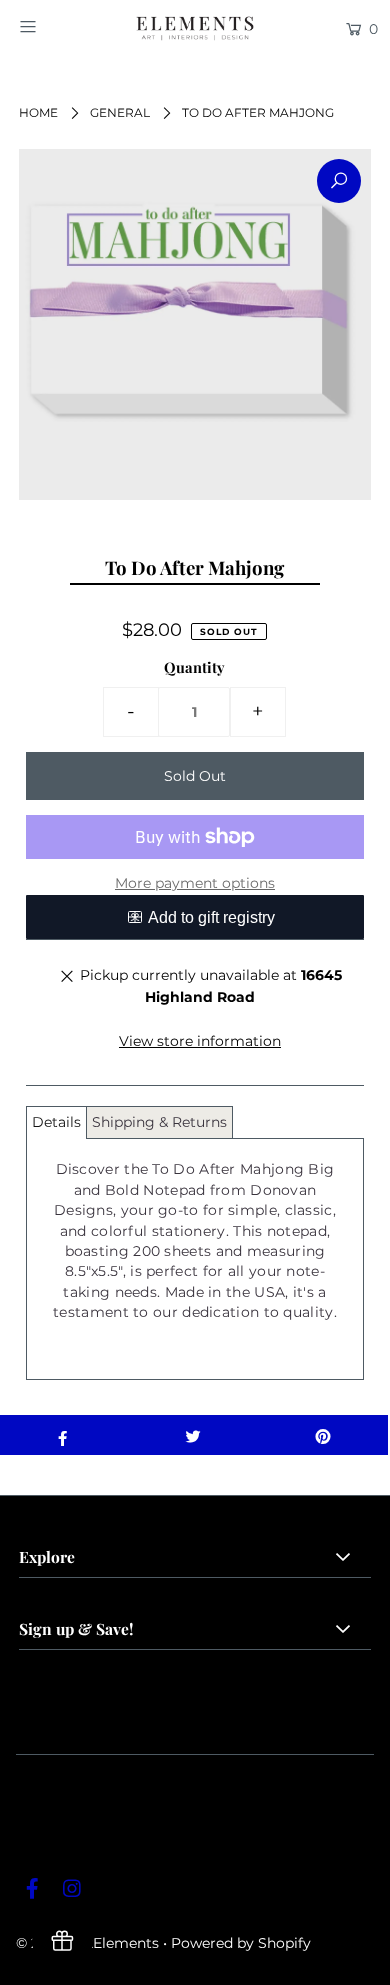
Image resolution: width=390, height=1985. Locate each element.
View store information (200, 1041)
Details (56, 1122)
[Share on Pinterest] (323, 1435)
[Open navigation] (52, 27)
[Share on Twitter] (193, 1435)
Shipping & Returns (159, 1122)
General (120, 112)
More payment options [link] (195, 883)
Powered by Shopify (241, 1943)
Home (38, 112)
